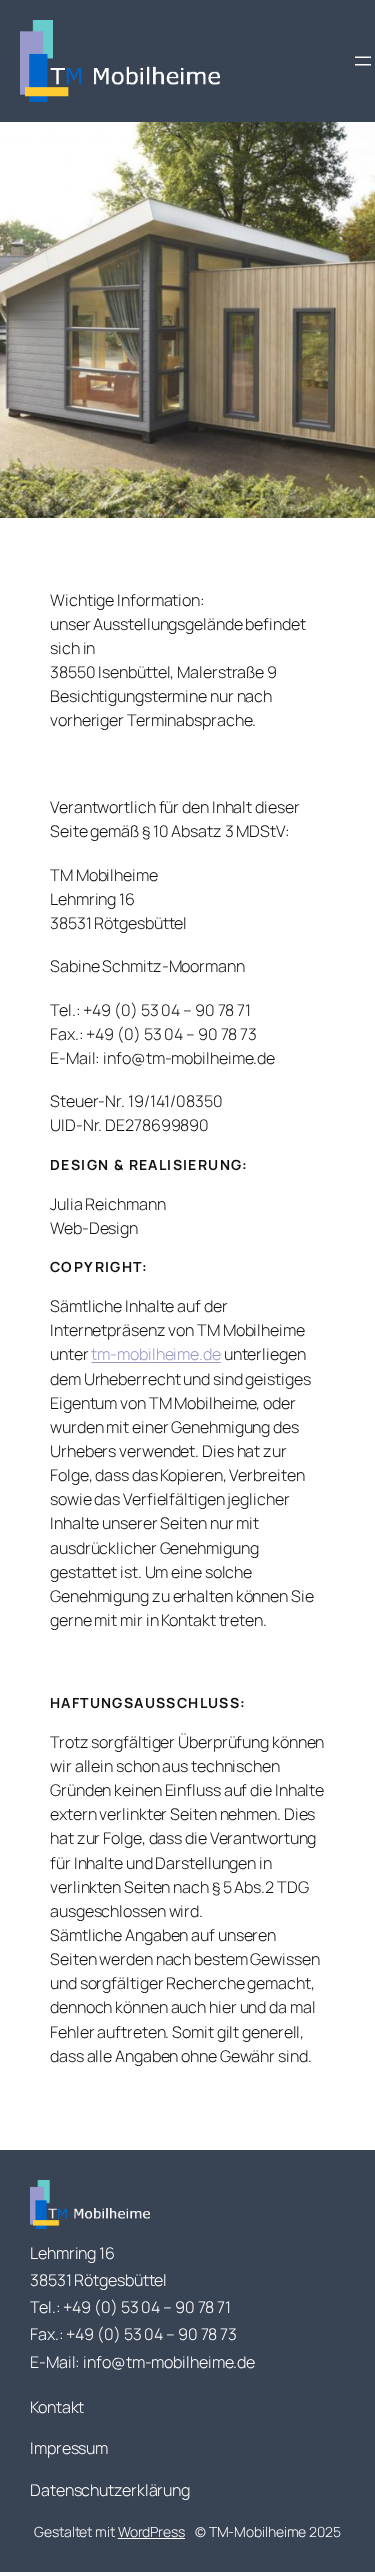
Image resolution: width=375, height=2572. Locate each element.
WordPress (151, 2531)
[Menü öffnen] (363, 61)
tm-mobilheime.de (155, 1354)
